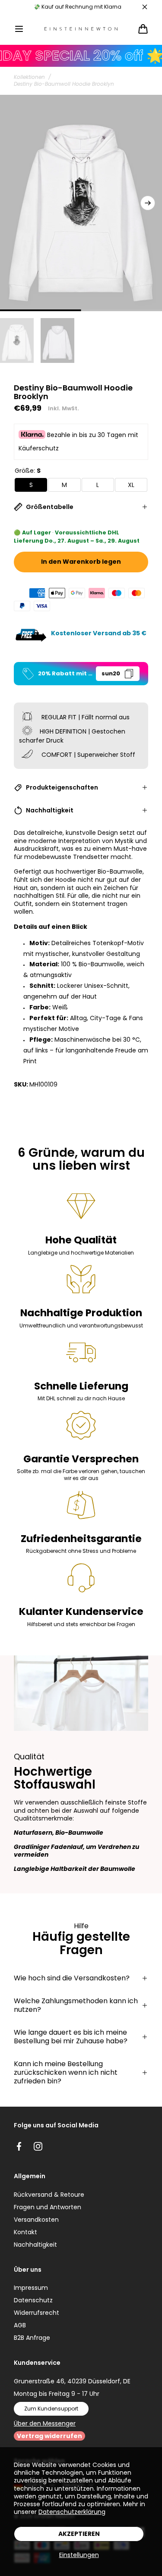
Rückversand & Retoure (49, 2195)
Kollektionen (29, 77)
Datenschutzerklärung (72, 2512)
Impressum (31, 2288)
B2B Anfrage (32, 2338)
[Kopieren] (129, 674)
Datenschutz (33, 2300)
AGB (20, 2325)
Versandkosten (36, 2220)
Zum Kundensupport (51, 2409)
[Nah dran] (145, 7)
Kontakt (25, 2232)
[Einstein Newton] (81, 29)
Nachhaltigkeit (35, 2245)
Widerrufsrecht (37, 2313)
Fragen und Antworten (48, 2207)
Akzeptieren (79, 2534)
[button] (19, 29)
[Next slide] (148, 203)
